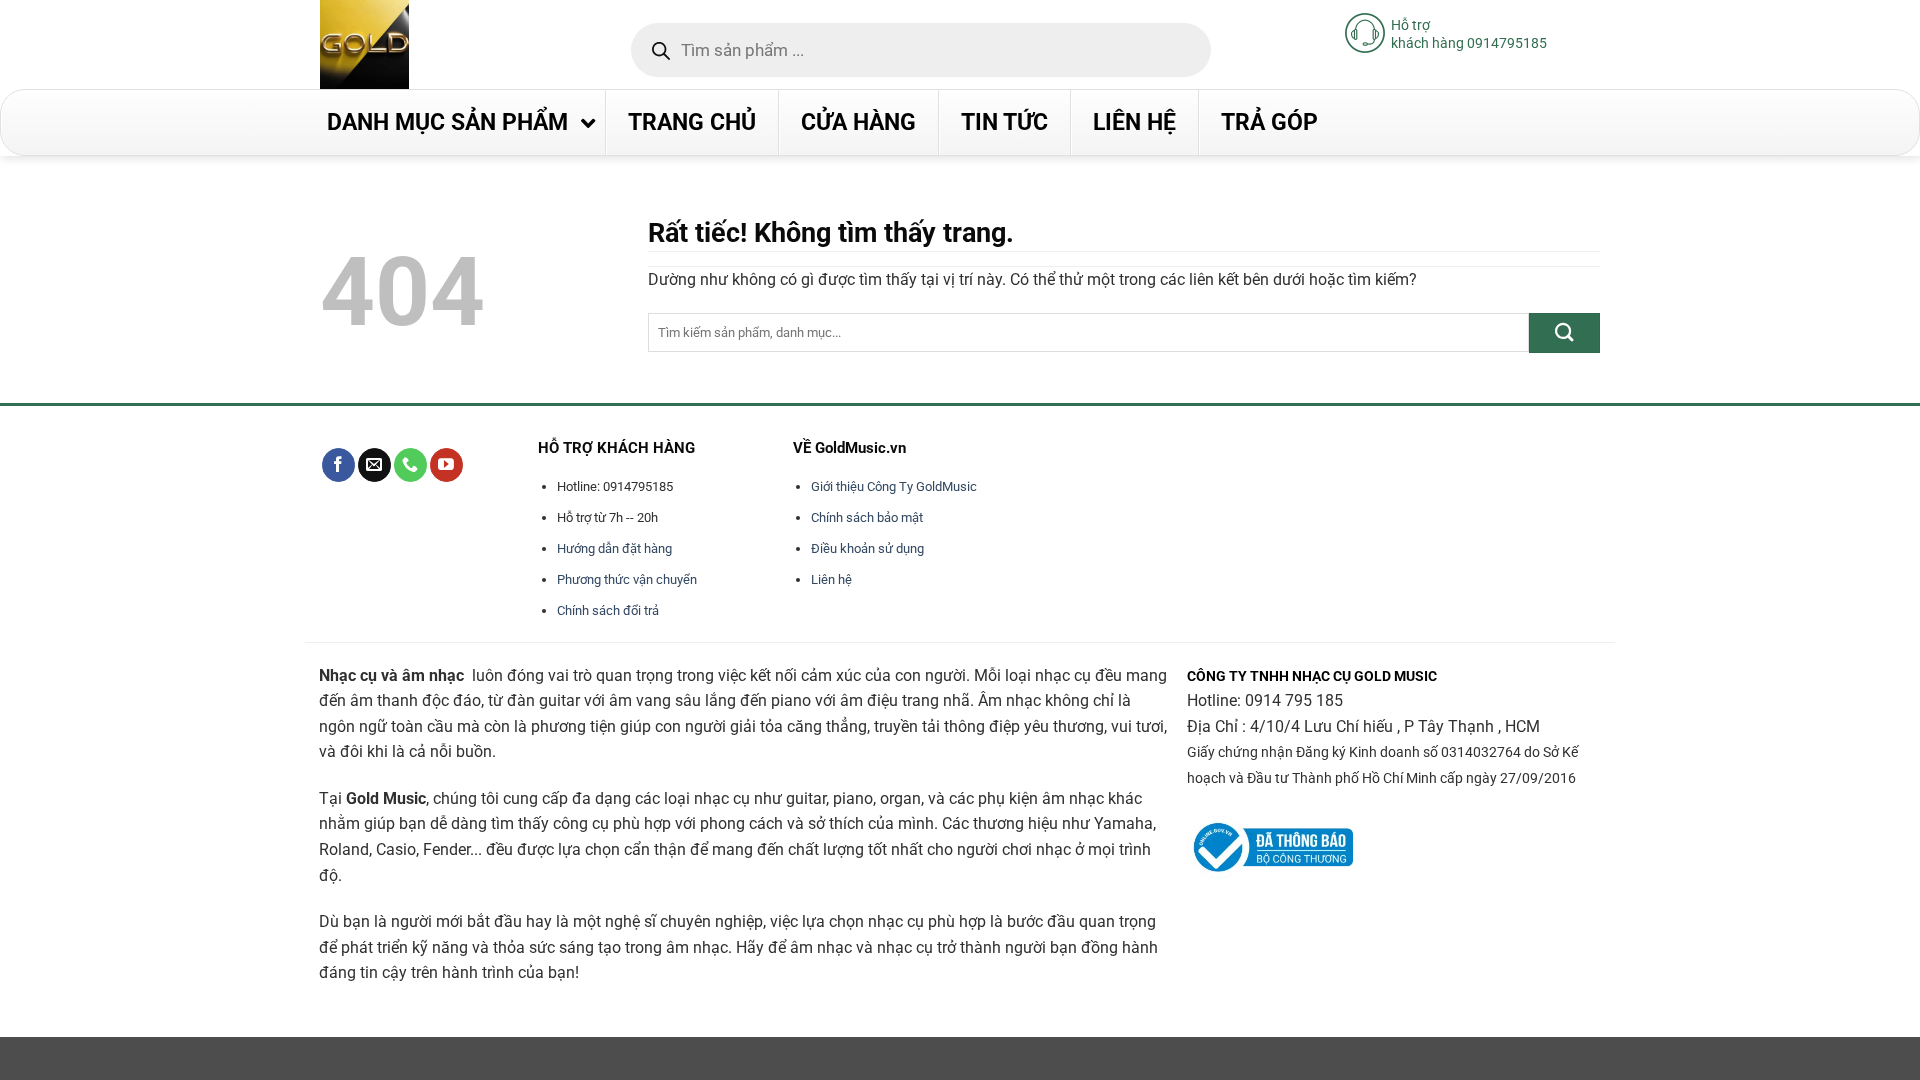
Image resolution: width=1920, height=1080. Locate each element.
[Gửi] (1564, 332)
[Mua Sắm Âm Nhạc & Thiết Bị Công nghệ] (404, 44)
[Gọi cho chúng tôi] (410, 465)
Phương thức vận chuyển (627, 579)
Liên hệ (831, 579)
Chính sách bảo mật (867, 517)
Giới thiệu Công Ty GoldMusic (894, 486)
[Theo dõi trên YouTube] (446, 465)
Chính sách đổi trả (608, 610)
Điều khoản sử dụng (867, 548)
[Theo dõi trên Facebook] (338, 465)
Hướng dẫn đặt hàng (614, 548)
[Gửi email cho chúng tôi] (374, 465)
